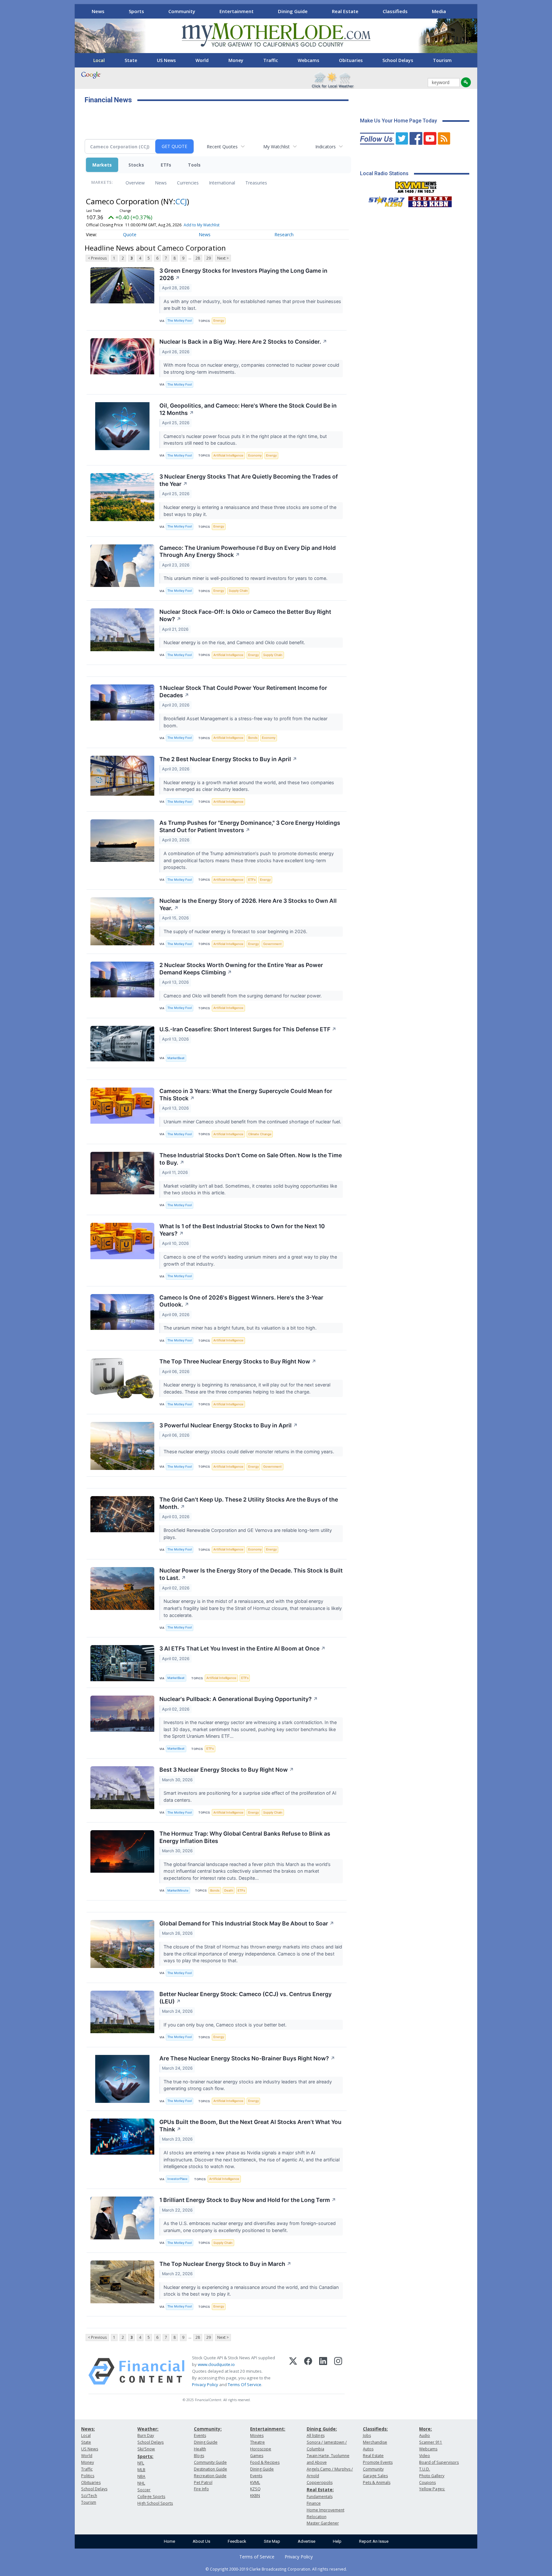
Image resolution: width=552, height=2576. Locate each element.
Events (200, 2435)
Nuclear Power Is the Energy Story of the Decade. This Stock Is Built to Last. (251, 1574)
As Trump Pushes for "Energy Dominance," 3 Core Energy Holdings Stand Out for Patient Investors (250, 826)
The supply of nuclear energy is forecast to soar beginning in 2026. (236, 931)
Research (284, 234)
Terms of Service (257, 2557)
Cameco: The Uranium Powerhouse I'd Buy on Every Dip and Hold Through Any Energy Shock (248, 551)
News (98, 11)
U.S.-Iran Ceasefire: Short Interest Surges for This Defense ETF (248, 1029)
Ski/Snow (146, 2449)
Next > (223, 258)
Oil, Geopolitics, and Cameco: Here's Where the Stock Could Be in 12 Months (248, 409)
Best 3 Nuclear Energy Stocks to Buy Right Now (227, 1770)
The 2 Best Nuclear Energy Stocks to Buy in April (228, 759)
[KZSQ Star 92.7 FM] (384, 200)
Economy (255, 455)
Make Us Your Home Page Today (399, 121)
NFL (141, 2463)
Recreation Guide (210, 2476)
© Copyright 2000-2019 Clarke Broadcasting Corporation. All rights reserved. (276, 2569)
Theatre (257, 2442)
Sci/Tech (89, 2496)
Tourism (442, 60)
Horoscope (261, 2449)
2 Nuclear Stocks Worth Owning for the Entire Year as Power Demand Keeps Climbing (241, 969)
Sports (136, 11)
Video (425, 2456)
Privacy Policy (205, 2385)
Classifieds (395, 11)
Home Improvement (326, 2510)
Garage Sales (375, 2476)
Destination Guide (211, 2469)
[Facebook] (308, 2371)
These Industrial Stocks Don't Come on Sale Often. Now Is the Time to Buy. (251, 1159)
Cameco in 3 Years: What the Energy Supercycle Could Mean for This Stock (246, 1095)
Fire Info (201, 2489)
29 (209, 258)
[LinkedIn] (323, 2371)
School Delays (398, 60)
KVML (255, 2482)
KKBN (255, 2496)
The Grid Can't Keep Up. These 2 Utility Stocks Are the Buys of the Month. (249, 1503)
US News (166, 60)
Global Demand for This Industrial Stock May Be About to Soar (247, 1923)
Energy (219, 320)
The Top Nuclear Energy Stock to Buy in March (225, 2264)
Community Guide (210, 2462)
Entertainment (237, 11)
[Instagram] (338, 2371)
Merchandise (375, 2442)
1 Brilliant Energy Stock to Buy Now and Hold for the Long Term (248, 2200)
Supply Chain (238, 591)
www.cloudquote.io (216, 2364)
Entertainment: (268, 2429)
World (202, 60)
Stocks (136, 165)
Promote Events (378, 2462)
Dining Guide (293, 11)
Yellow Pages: (432, 2489)
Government (272, 944)
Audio (425, 2435)
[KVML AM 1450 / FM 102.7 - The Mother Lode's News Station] (416, 185)
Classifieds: (375, 2429)
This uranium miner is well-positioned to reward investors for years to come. (246, 578)
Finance (314, 2503)
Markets (102, 165)
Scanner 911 (431, 2442)
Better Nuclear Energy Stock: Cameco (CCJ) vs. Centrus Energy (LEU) (245, 1998)
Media (439, 11)
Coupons (427, 2482)
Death (229, 1890)
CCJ (181, 201)
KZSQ (255, 2489)
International (222, 183)
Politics (88, 2476)
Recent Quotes (222, 147)
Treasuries (256, 183)
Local (99, 60)
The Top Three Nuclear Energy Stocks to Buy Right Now (238, 1361)
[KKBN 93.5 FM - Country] (430, 200)
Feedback (237, 2541)
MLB (141, 2470)
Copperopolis (320, 2482)
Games (257, 2456)
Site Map (272, 2541)
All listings (316, 2435)
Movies (257, 2435)
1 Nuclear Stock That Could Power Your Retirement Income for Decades (243, 691)
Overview (135, 183)
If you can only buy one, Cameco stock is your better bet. (226, 2025)
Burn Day (146, 2435)
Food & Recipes (265, 2462)
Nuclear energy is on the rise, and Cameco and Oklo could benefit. (235, 642)
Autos (368, 2449)
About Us (201, 2541)
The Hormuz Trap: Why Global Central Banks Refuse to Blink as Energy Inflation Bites (245, 1837)
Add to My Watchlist (202, 225)
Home (169, 2541)
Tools (194, 165)
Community (182, 11)
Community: (208, 2429)
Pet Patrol (203, 2482)
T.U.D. (425, 2469)
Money (236, 60)
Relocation (317, 2517)
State (131, 60)
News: (88, 2429)
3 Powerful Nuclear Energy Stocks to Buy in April (229, 1425)
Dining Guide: (322, 2429)
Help (337, 2541)
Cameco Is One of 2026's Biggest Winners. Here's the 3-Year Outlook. (241, 1301)
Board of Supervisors (439, 2462)
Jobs (367, 2435)
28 (198, 258)
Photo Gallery (432, 2476)
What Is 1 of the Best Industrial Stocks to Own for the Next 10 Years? (242, 1230)
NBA (141, 2476)
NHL (141, 2483)
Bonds (253, 738)
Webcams (308, 60)
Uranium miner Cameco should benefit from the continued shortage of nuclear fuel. (253, 1122)
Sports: (145, 2456)
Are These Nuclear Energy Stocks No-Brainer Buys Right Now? (247, 2058)
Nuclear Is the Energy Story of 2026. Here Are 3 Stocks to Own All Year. (248, 904)
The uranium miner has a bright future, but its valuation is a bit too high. (241, 1328)
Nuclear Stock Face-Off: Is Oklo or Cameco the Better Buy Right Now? (245, 615)
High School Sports (155, 2503)
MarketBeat (176, 1058)
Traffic (271, 60)
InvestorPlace (177, 2179)
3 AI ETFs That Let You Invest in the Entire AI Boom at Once (242, 1648)
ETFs (166, 165)
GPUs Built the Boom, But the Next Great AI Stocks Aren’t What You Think (250, 2126)
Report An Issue (374, 2541)
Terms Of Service (245, 2385)
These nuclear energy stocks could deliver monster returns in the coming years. (249, 1452)
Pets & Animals (377, 2482)
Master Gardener (323, 2523)
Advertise (307, 2541)
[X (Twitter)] (293, 2371)
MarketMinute (178, 1890)
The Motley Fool (180, 320)
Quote (130, 234)
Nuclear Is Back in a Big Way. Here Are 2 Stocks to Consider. (243, 342)
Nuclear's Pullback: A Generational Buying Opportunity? (239, 1699)
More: (425, 2429)
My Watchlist (276, 147)
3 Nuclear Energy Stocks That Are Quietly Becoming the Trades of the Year (249, 480)
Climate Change (260, 1134)
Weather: (148, 2429)
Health (200, 2449)
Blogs (199, 2456)
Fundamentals (320, 2497)
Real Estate (345, 11)
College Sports (151, 2497)
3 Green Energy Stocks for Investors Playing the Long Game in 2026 (243, 274)
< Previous (97, 258)
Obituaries (351, 60)
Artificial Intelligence (228, 455)
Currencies (188, 183)
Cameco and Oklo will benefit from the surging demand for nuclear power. (243, 996)
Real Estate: (320, 2490)
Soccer (144, 2490)
